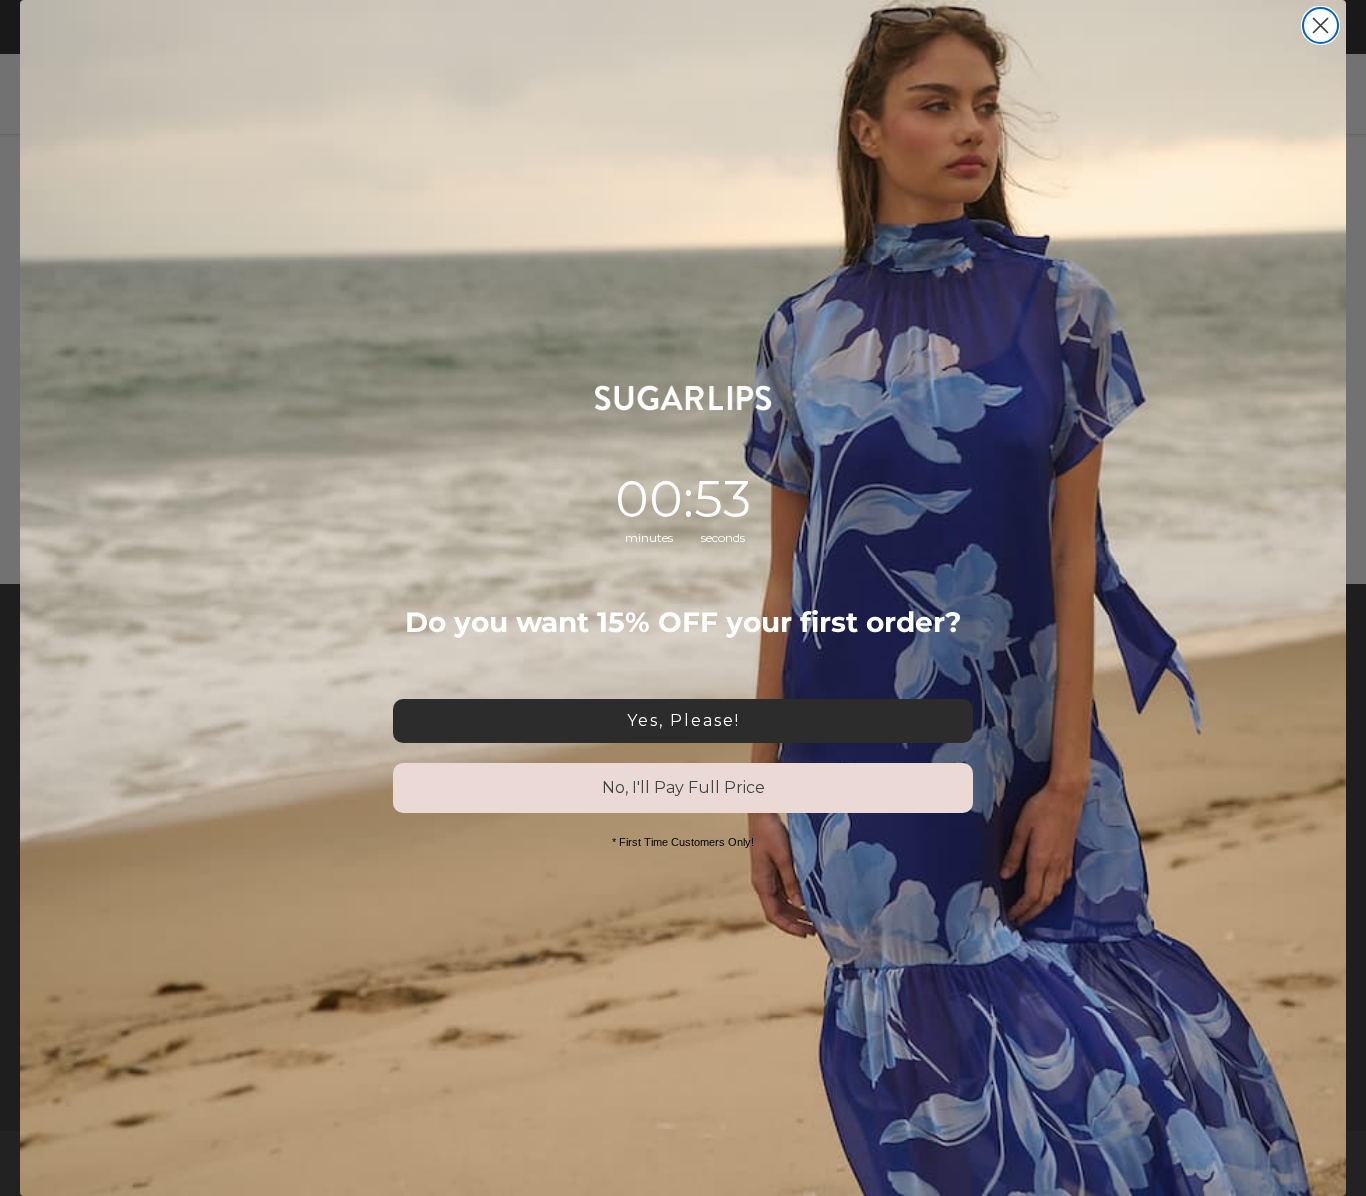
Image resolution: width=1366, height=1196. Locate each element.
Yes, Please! (683, 720)
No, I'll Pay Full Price (683, 787)
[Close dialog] (1320, 25)
